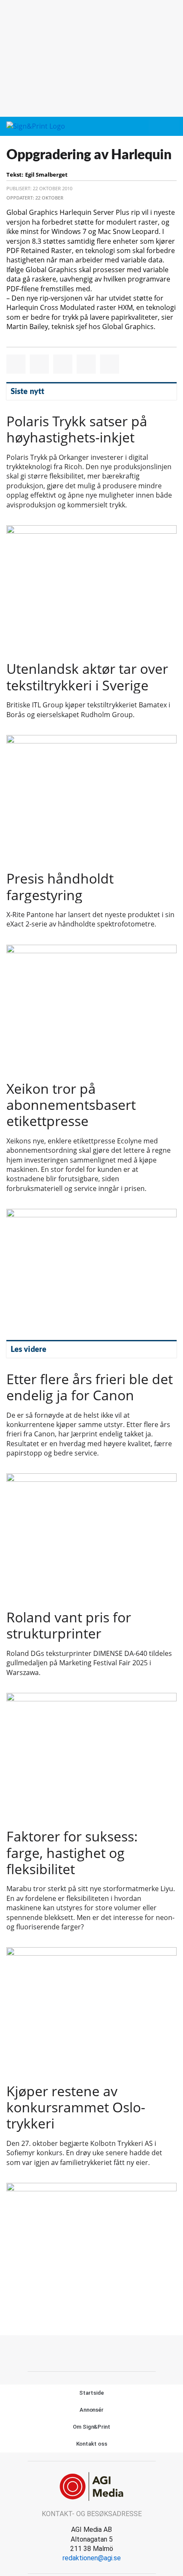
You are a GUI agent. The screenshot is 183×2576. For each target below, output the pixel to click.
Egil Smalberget (46, 175)
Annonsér (91, 2410)
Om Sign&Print (91, 2427)
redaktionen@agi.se (92, 2558)
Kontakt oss (92, 2444)
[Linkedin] (101, 2352)
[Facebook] (82, 2352)
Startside (91, 2393)
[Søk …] (170, 127)
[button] (154, 127)
